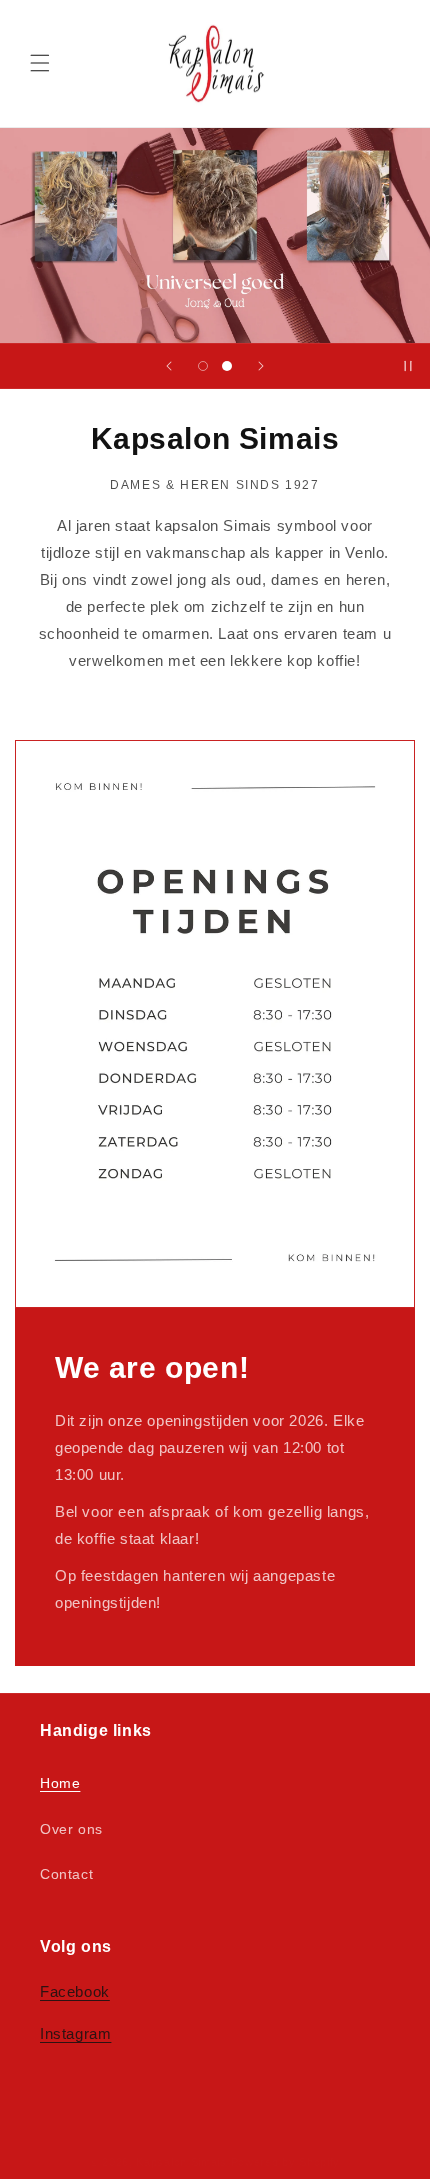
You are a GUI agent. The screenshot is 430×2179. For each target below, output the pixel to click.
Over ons (71, 1829)
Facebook (75, 1991)
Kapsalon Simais (181, 2162)
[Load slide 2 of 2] (227, 366)
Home (60, 1783)
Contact (66, 1874)
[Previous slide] (169, 366)
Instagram (75, 2033)
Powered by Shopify (286, 2162)
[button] (40, 63)
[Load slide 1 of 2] (203, 366)
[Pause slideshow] (408, 366)
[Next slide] (261, 366)
